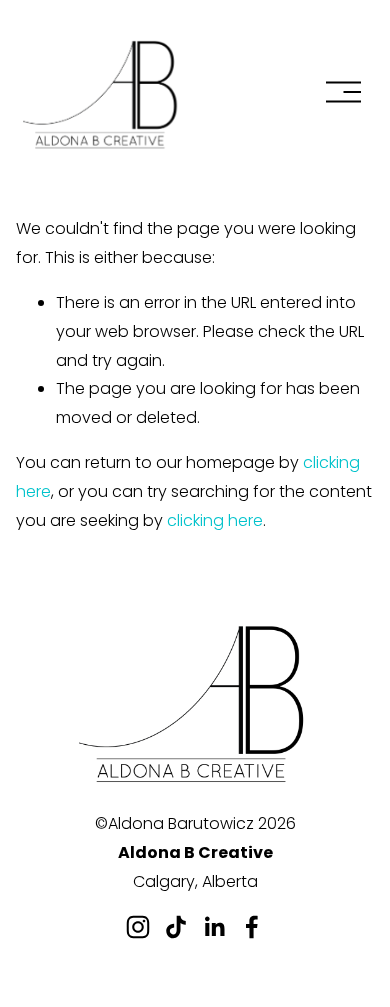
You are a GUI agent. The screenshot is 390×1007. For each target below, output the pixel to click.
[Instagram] (138, 927)
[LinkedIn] (214, 927)
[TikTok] (176, 927)
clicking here (215, 520)
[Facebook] (252, 927)
